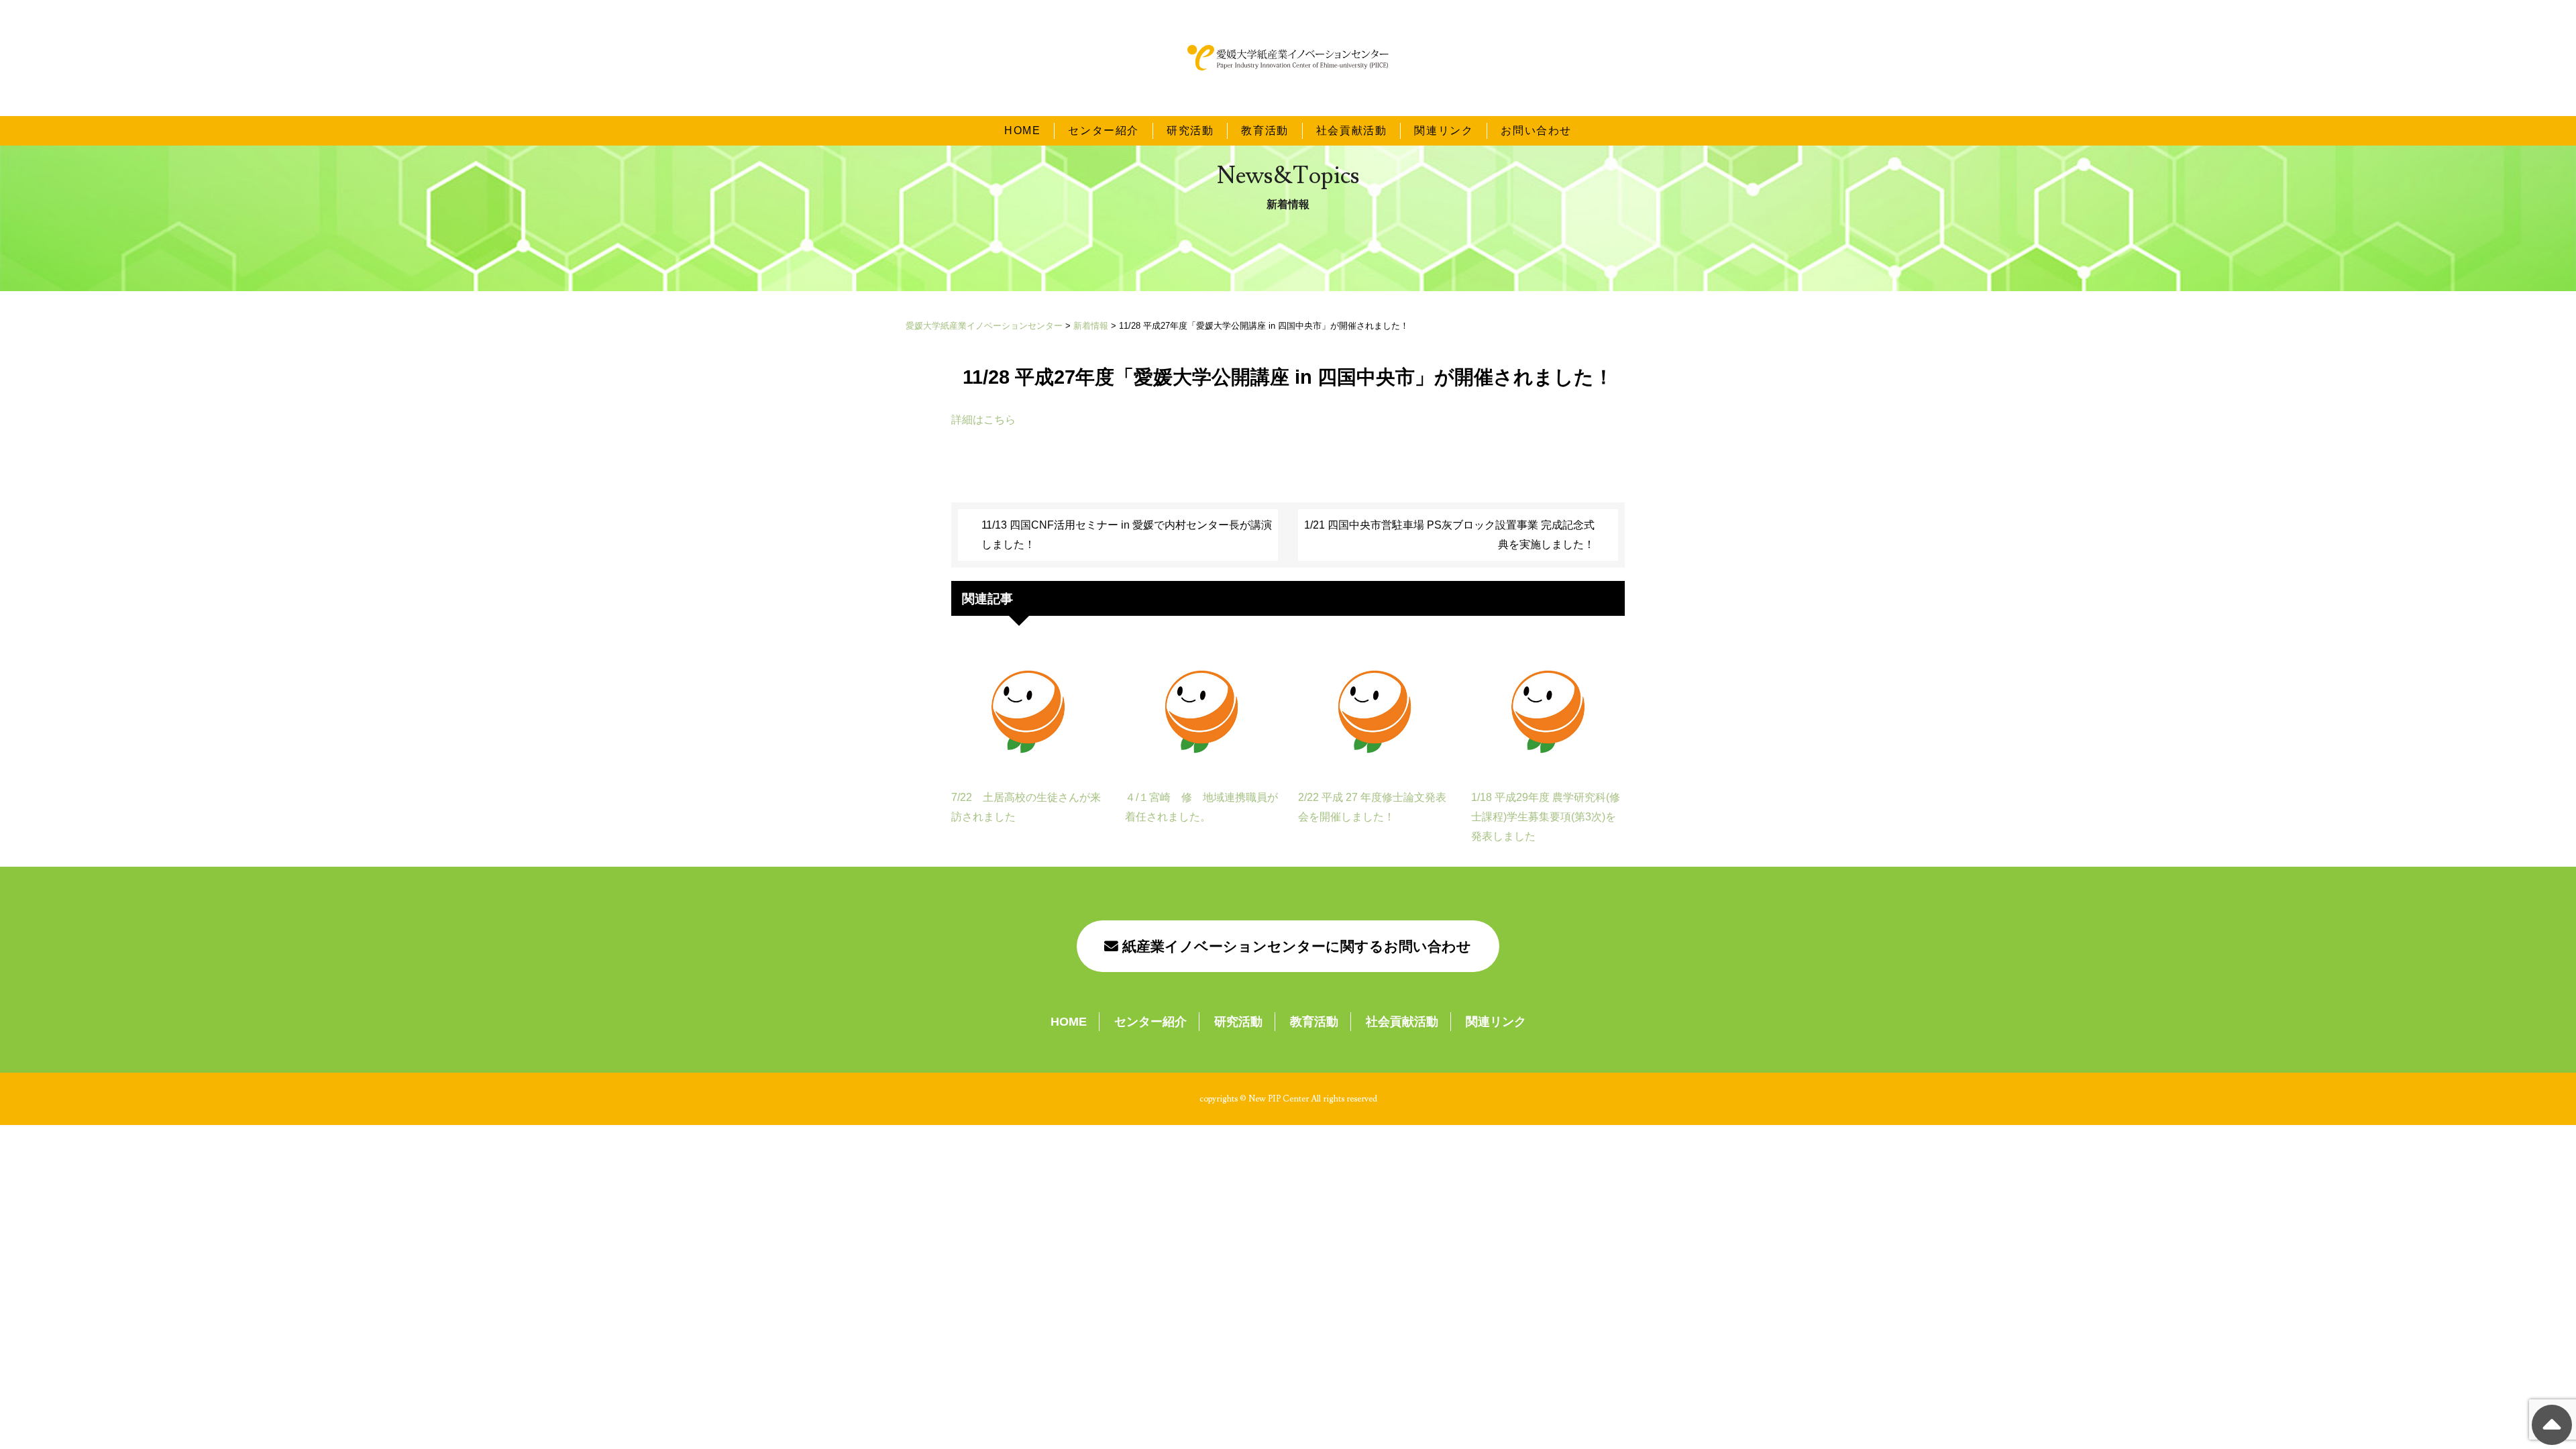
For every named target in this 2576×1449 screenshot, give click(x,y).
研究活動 (1190, 130)
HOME (1022, 130)
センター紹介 (1104, 130)
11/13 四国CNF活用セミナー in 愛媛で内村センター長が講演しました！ (1127, 535)
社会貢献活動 (1352, 130)
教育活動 (1265, 130)
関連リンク (1444, 130)
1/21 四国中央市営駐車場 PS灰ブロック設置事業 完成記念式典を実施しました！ (1449, 535)
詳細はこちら (983, 420)
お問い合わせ (1536, 130)
